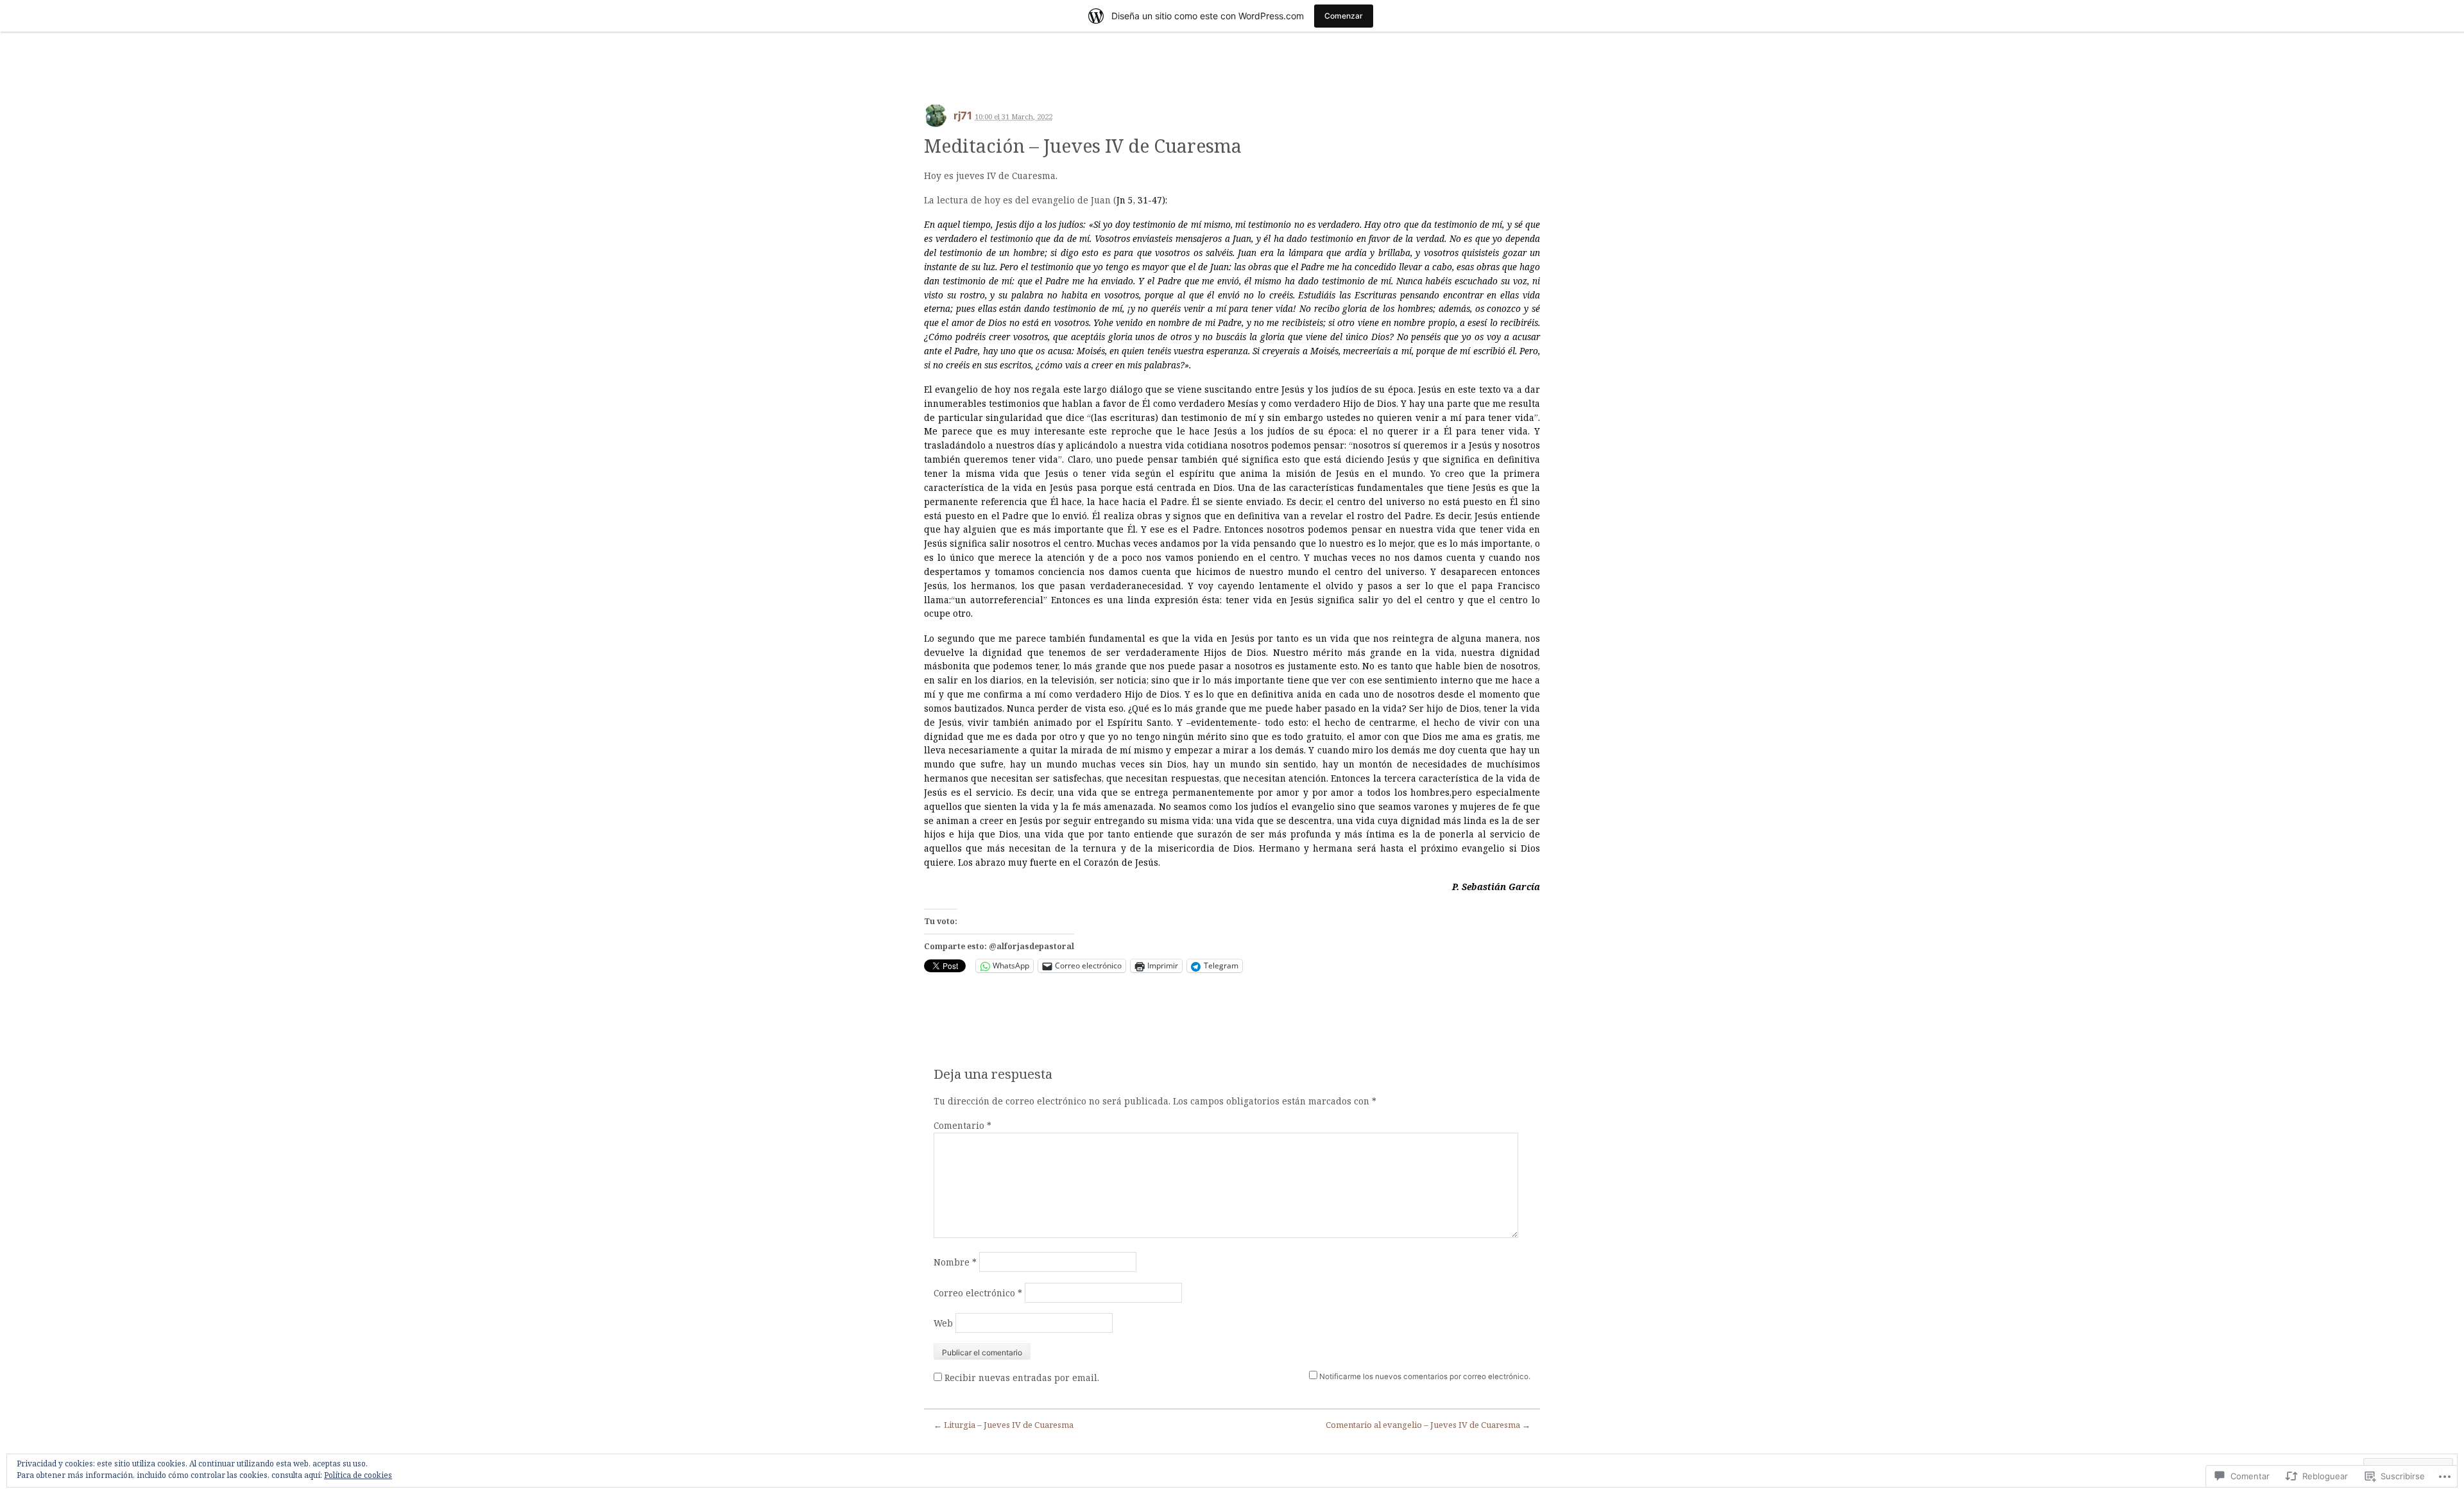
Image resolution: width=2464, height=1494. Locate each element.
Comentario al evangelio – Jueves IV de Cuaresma (1428, 1425)
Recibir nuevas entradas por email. (1022, 1378)
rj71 (963, 116)
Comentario (963, 1125)
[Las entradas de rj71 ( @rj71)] (936, 120)
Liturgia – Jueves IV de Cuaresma (1004, 1425)
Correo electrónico (978, 1293)
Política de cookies (358, 1475)
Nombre (955, 1262)
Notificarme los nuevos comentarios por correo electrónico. (1425, 1377)
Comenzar (1344, 16)
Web (943, 1323)
